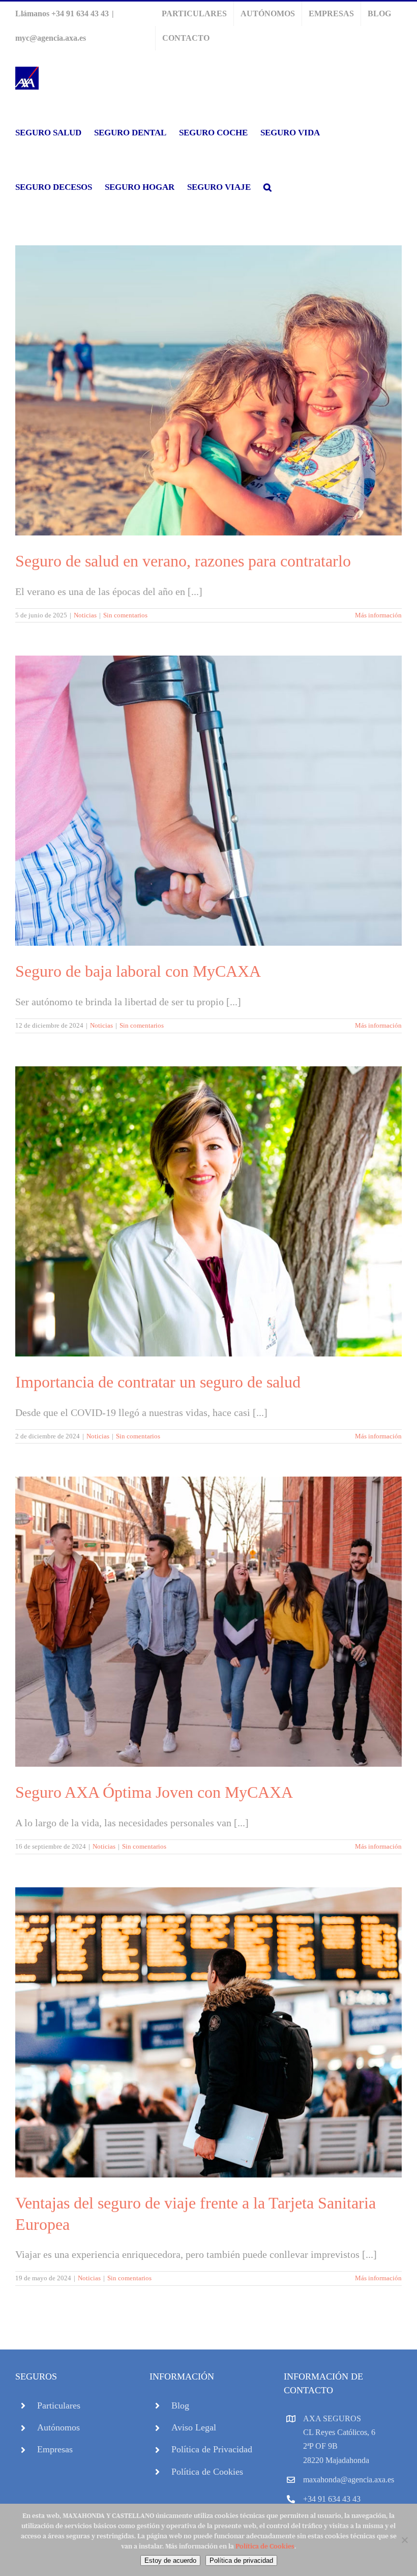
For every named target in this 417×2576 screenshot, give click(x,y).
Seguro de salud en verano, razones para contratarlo (183, 561)
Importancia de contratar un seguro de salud (158, 1382)
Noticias (85, 615)
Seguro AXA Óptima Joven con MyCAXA (154, 1792)
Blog (180, 2405)
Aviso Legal (194, 2427)
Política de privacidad (241, 2560)
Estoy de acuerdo (170, 2560)
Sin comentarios (125, 615)
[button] (267, 187)
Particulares (59, 2405)
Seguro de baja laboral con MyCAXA (138, 971)
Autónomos (58, 2427)
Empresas (55, 2449)
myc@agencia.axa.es (51, 38)
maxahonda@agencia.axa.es (349, 2480)
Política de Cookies (207, 2472)
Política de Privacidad (212, 2449)
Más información (378, 615)
